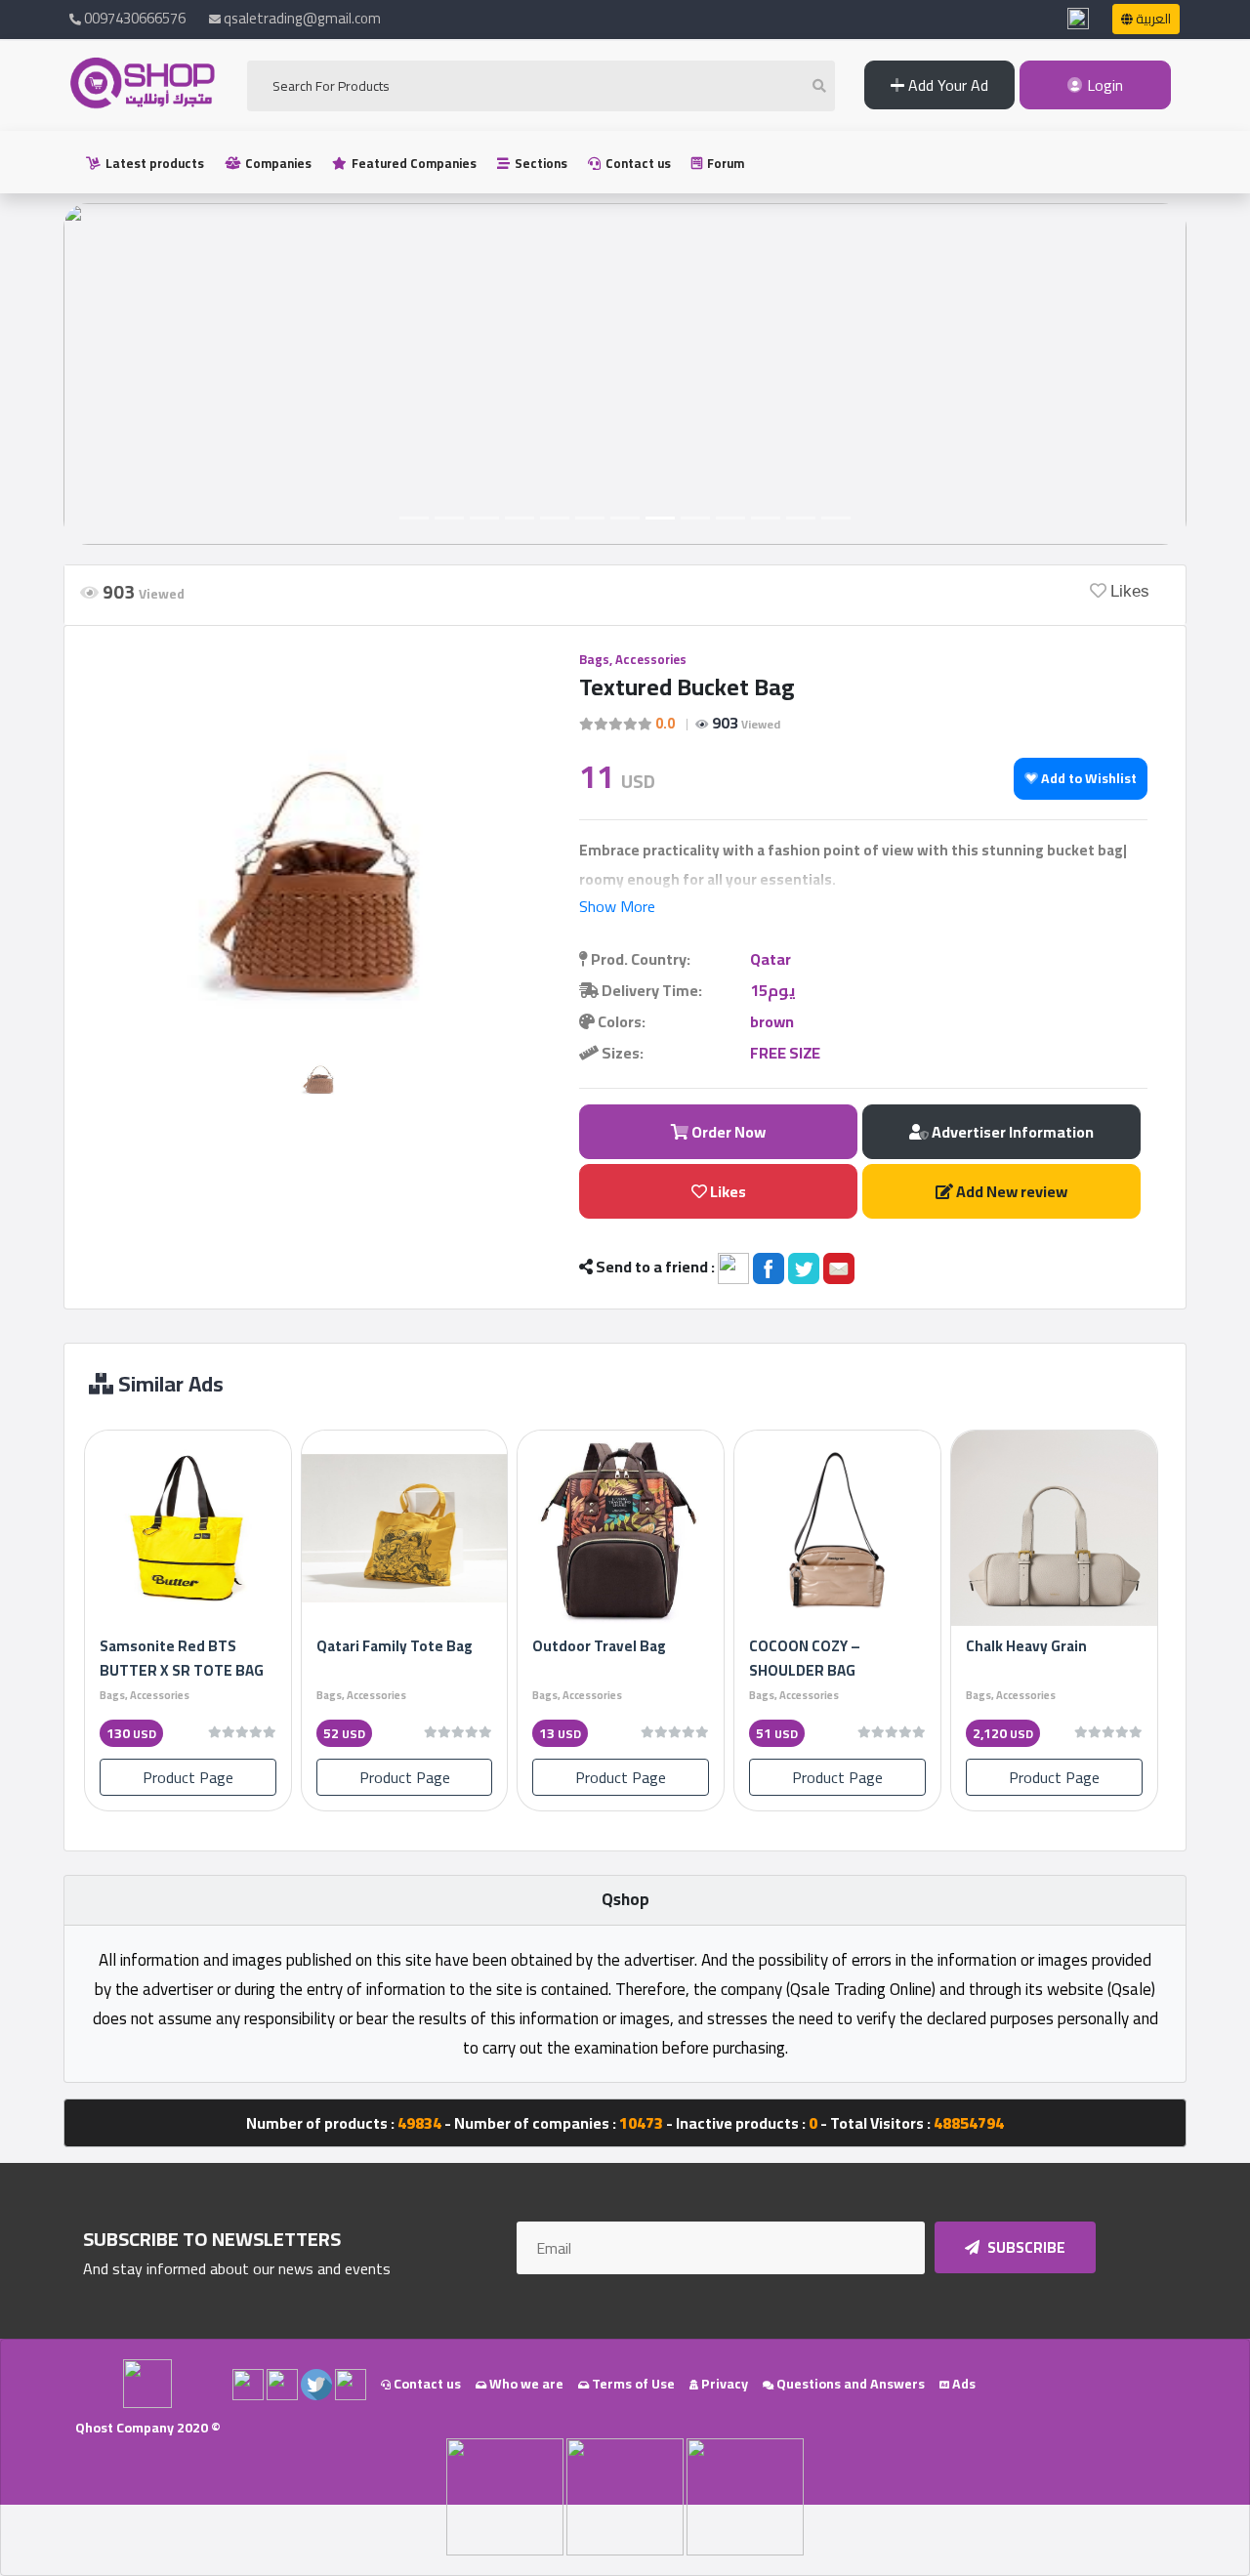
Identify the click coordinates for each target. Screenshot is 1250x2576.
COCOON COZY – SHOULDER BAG (805, 1658)
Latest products (153, 163)
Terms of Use (632, 2384)
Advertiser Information (1011, 1132)
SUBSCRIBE (1025, 2247)
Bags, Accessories (633, 659)
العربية (1152, 19)
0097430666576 (133, 18)
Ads (962, 2384)
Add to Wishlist (1087, 778)
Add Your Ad (946, 85)
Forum (724, 163)
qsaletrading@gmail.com (302, 18)
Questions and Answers (849, 2384)
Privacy (723, 2384)
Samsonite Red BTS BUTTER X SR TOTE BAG (182, 1658)
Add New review (1010, 1191)
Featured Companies (413, 163)
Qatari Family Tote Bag (395, 1646)
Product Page (188, 1777)
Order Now (727, 1132)
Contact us (637, 163)
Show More (617, 906)
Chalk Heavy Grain (1026, 1646)
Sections (540, 163)
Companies (277, 163)
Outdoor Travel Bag (599, 1646)
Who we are (525, 2384)
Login (1103, 85)
